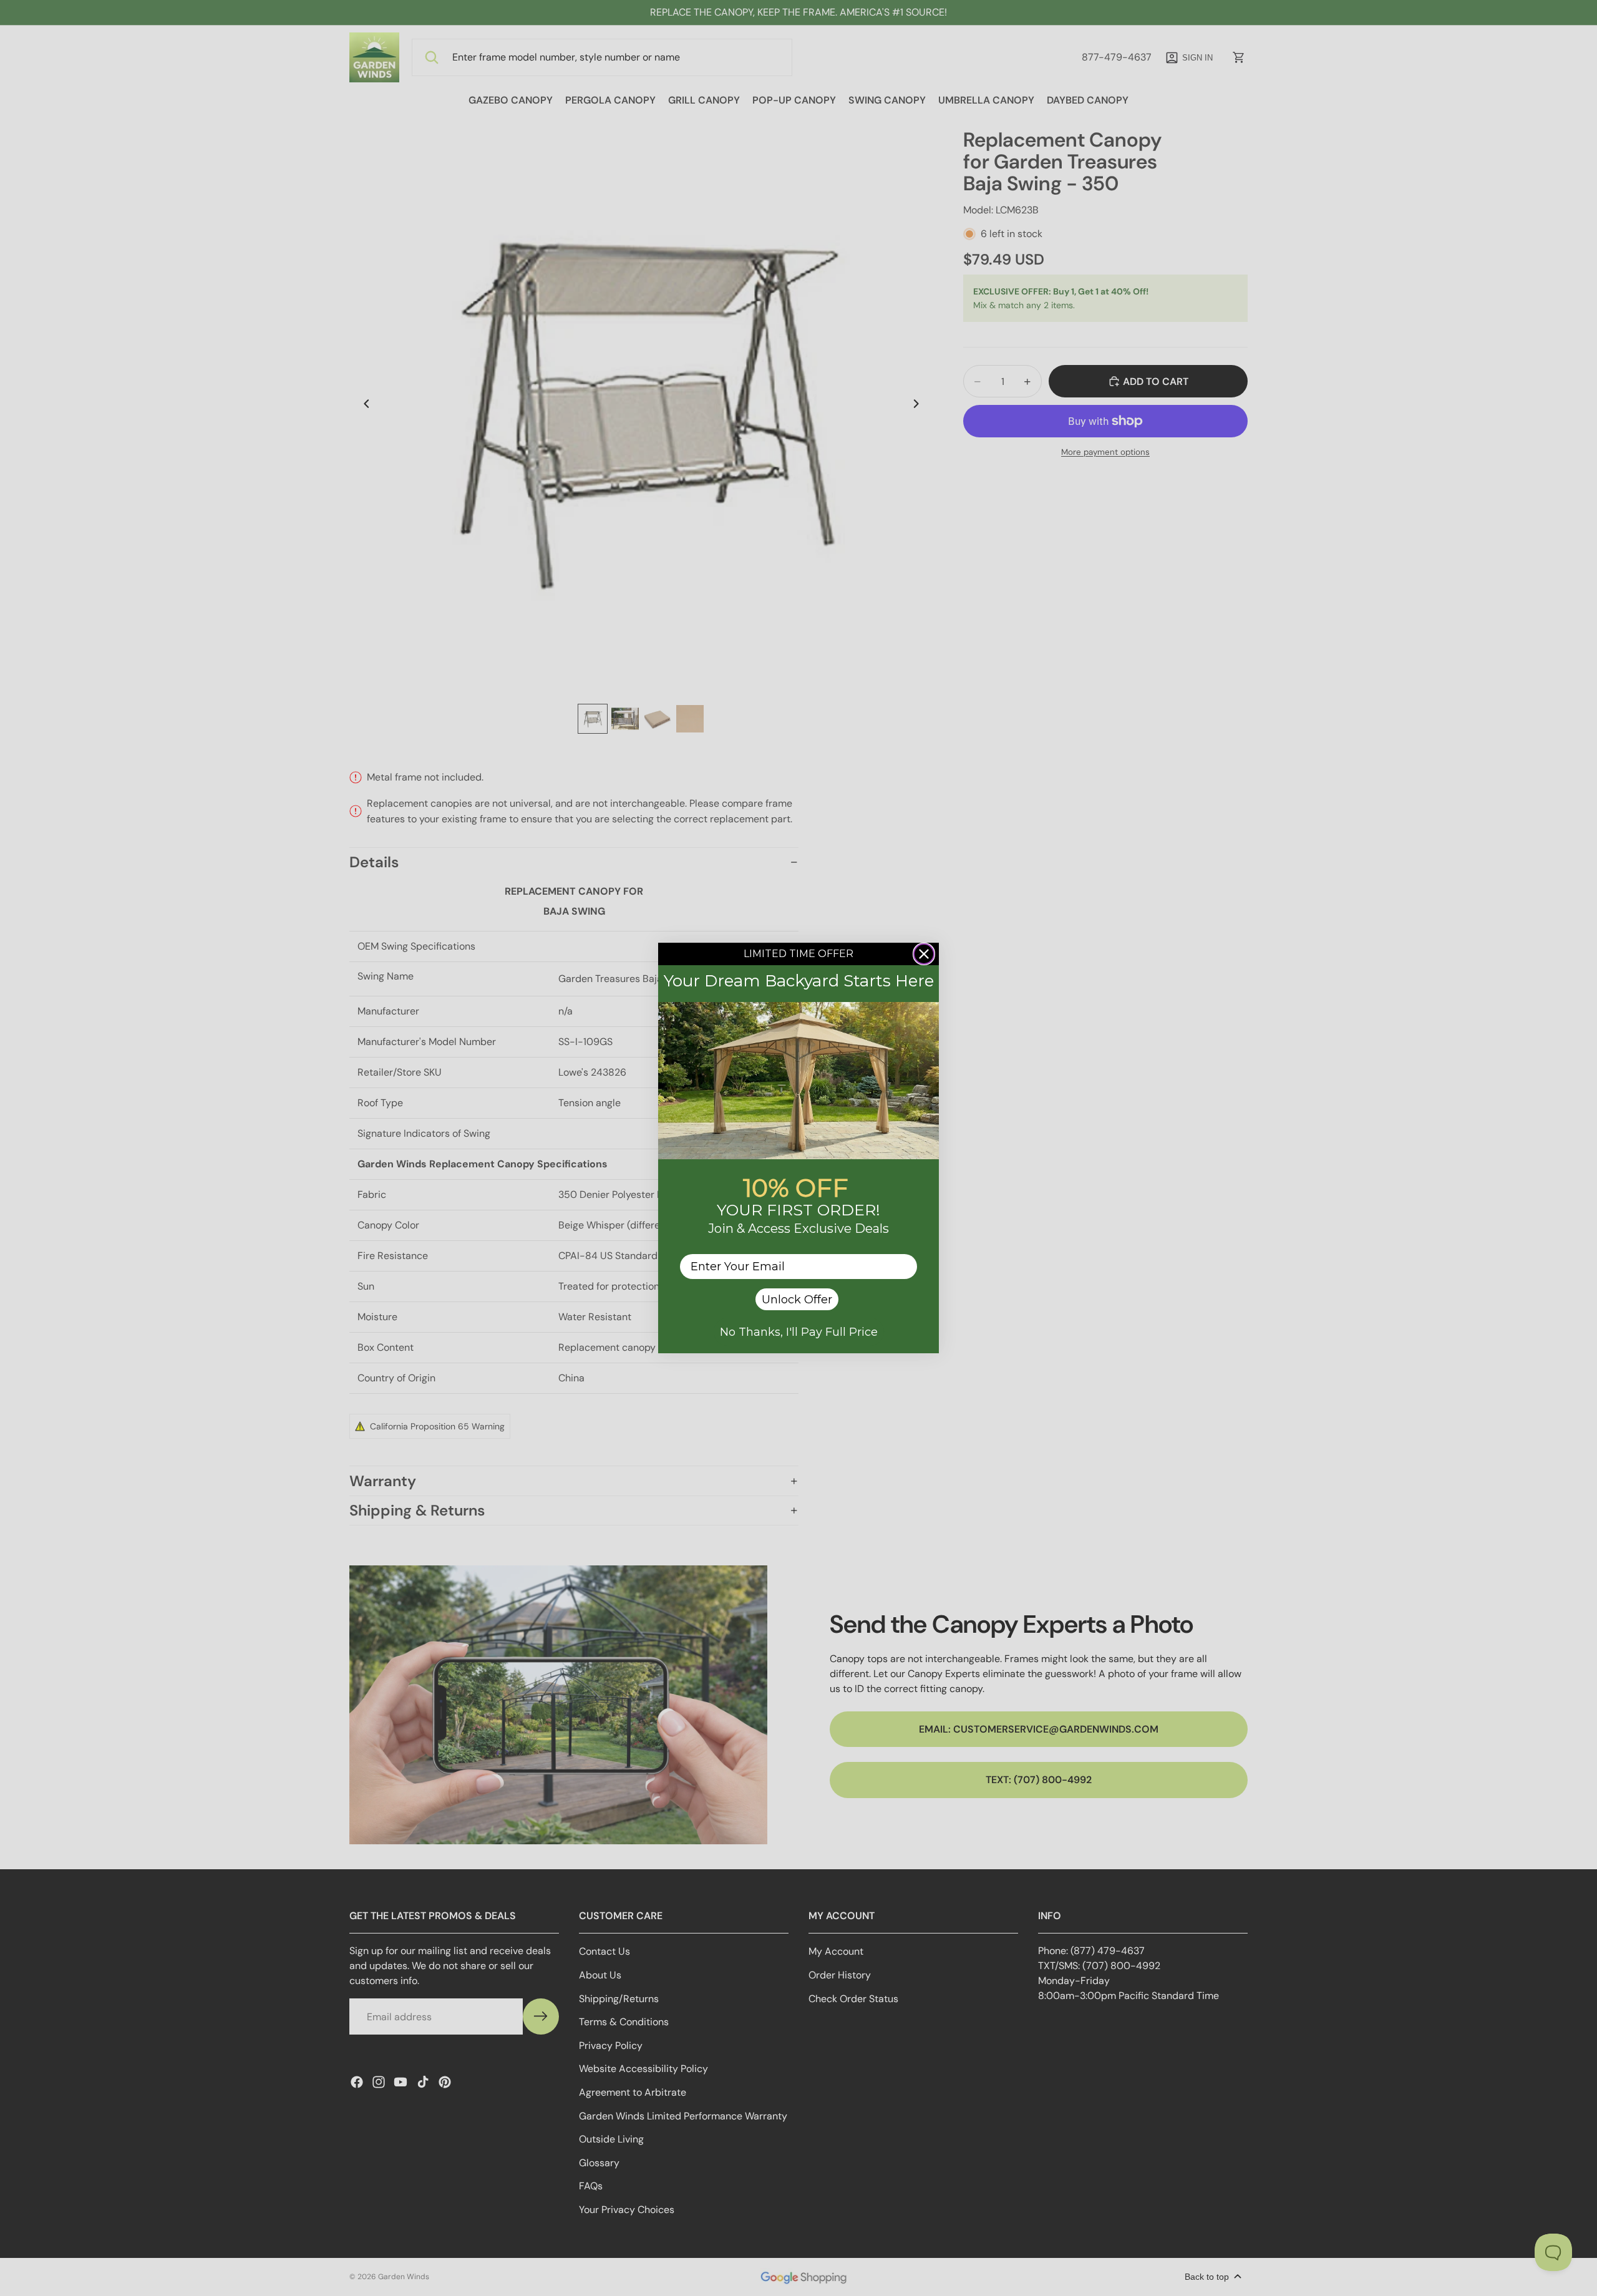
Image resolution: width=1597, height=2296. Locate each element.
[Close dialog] (924, 954)
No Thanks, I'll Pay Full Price (799, 1332)
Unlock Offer (797, 1300)
